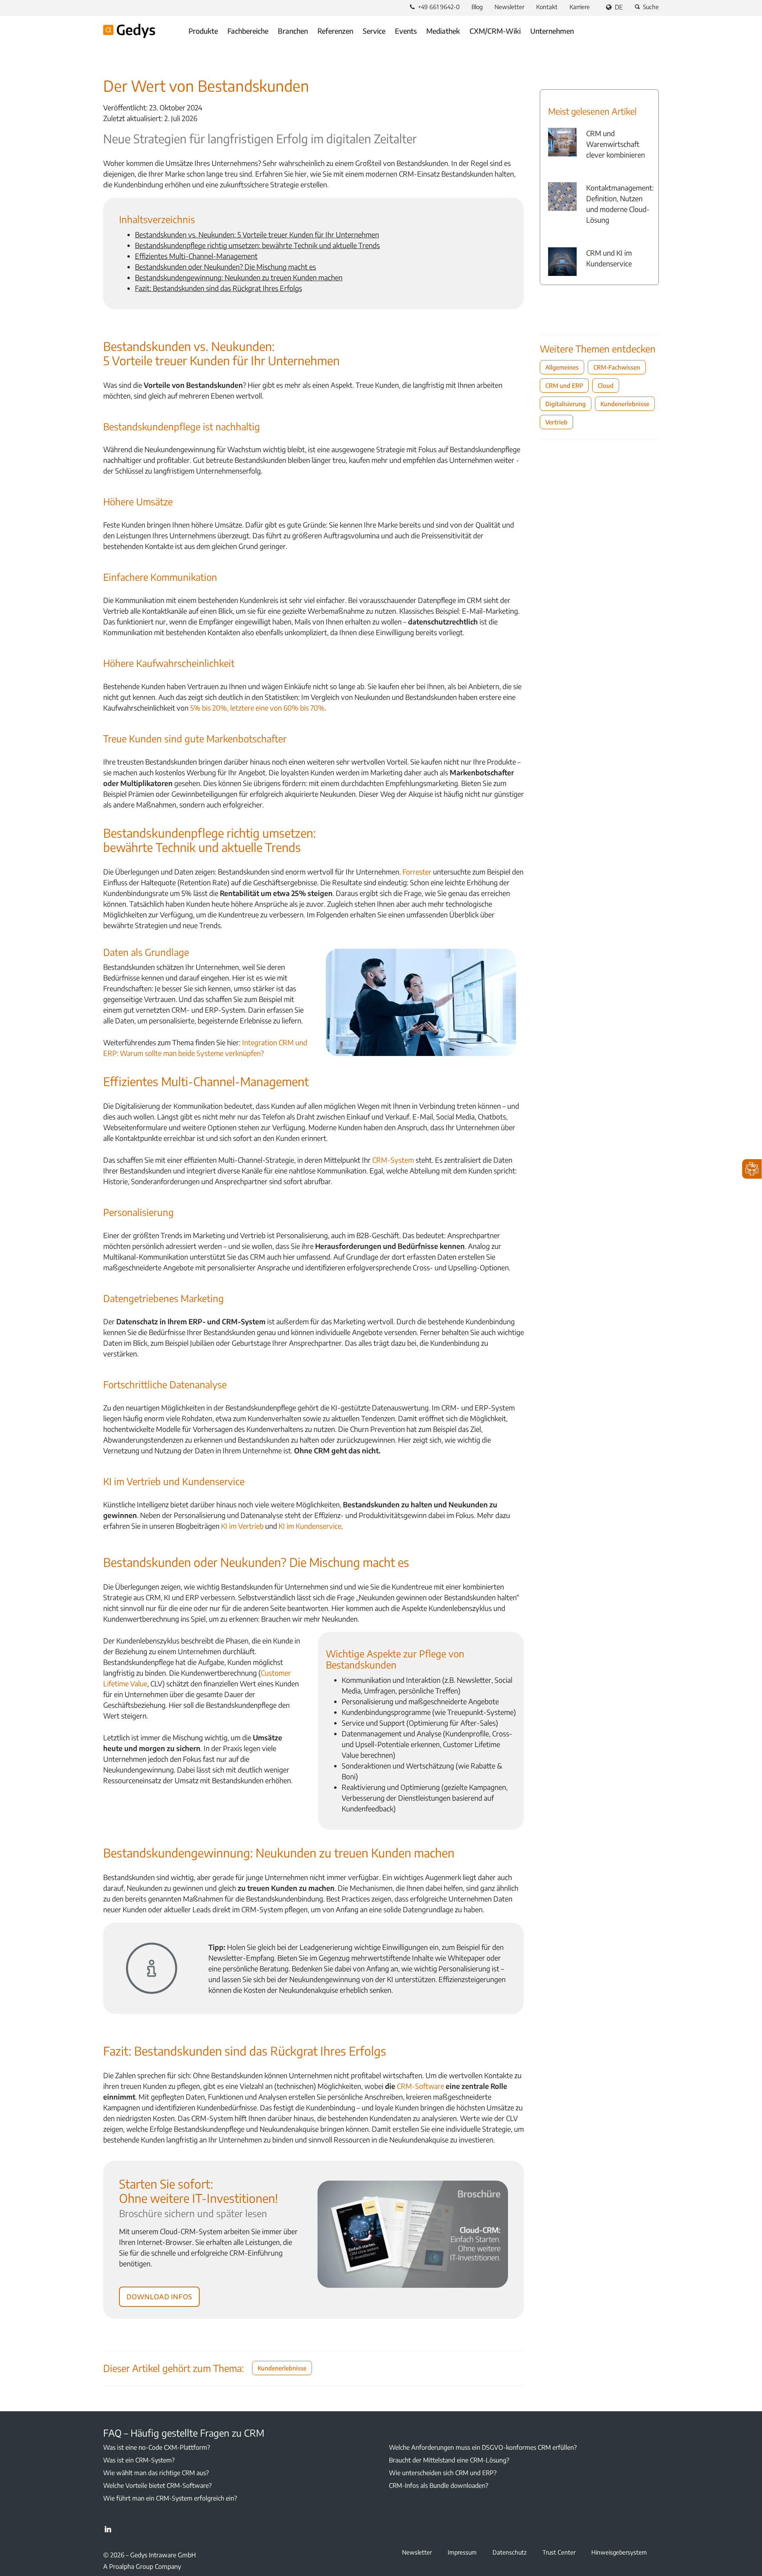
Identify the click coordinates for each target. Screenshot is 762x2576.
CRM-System (393, 1160)
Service (374, 31)
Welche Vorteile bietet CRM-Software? (157, 2485)
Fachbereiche (248, 31)
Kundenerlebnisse (282, 2368)
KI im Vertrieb (242, 1526)
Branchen (293, 31)
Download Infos (159, 2295)
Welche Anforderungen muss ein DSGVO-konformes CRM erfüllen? (483, 2447)
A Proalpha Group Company (142, 2566)
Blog (477, 7)
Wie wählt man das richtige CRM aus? (156, 2473)
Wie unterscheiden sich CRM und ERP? (443, 2473)
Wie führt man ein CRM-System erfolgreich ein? (170, 2498)
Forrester (417, 872)
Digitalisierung (566, 404)
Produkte (203, 31)
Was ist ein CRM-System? (139, 2460)
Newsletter (509, 7)
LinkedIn (108, 2529)
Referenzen (335, 31)
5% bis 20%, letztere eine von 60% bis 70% (257, 708)
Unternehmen (552, 31)
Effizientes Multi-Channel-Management (196, 256)
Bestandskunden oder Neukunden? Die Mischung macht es (225, 267)
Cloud (606, 385)
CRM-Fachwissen (617, 367)
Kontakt (547, 7)
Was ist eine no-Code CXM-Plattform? (157, 2447)
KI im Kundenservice (310, 1526)
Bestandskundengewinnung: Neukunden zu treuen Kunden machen (239, 277)
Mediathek (443, 31)
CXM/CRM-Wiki (495, 31)
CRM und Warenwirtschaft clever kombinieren (616, 144)
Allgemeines (562, 367)
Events (406, 31)
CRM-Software (420, 2086)
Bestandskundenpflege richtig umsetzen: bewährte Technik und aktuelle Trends (257, 245)
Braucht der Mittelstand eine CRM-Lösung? (449, 2460)
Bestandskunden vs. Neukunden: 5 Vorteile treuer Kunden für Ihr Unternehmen (257, 234)
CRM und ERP (564, 385)
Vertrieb (556, 422)
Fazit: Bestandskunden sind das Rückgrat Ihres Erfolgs (218, 288)
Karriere (580, 7)
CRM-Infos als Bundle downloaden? (439, 2485)
